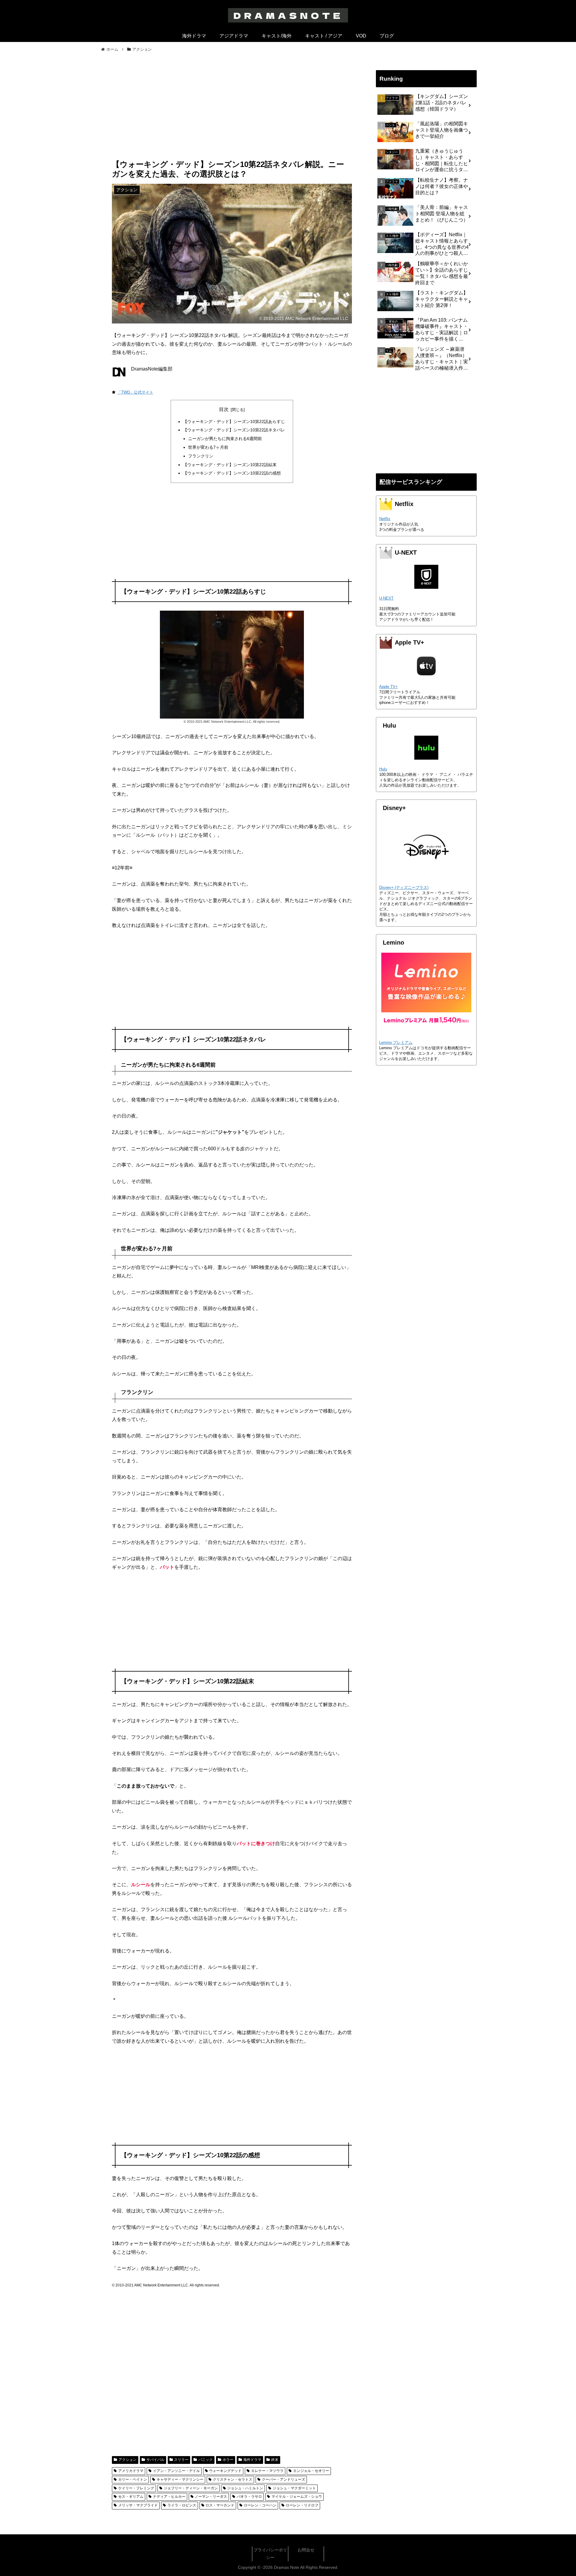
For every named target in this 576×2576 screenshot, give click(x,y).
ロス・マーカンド (220, 2505)
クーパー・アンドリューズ (283, 2479)
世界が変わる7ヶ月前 (208, 447)
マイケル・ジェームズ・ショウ (297, 2497)
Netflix (385, 519)
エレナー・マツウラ (267, 2471)
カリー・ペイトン (133, 2479)
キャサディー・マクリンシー (180, 2479)
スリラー (181, 2460)
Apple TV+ (388, 687)
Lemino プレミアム (396, 1042)
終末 (275, 2460)
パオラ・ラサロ (249, 2497)
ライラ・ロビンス (182, 2505)
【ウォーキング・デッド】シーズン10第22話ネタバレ (234, 430)
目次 (224, 409)
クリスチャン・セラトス (232, 2479)
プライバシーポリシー (270, 2554)
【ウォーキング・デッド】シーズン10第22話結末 (230, 465)
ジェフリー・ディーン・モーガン (191, 2488)
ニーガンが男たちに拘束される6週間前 (225, 439)
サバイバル (155, 2460)
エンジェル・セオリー (311, 2471)
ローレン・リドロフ (302, 2505)
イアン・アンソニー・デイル (176, 2471)
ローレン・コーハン (260, 2505)
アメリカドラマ (131, 2471)
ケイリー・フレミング (136, 2488)
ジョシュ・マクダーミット (294, 2488)
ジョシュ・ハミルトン (245, 2488)
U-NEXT (386, 598)
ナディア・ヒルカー (169, 2497)
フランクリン (201, 456)
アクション (127, 2460)
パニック (205, 2460)
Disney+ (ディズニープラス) (404, 887)
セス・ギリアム (131, 2497)
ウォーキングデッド (225, 2471)
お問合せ (306, 2550)
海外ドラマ (252, 2460)
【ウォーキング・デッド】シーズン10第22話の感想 (232, 473)
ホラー (228, 2460)
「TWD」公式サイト (135, 392)
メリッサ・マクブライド (138, 2505)
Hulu (383, 769)
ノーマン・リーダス (211, 2497)
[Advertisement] (232, 110)
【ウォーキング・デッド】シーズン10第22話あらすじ (234, 421)
